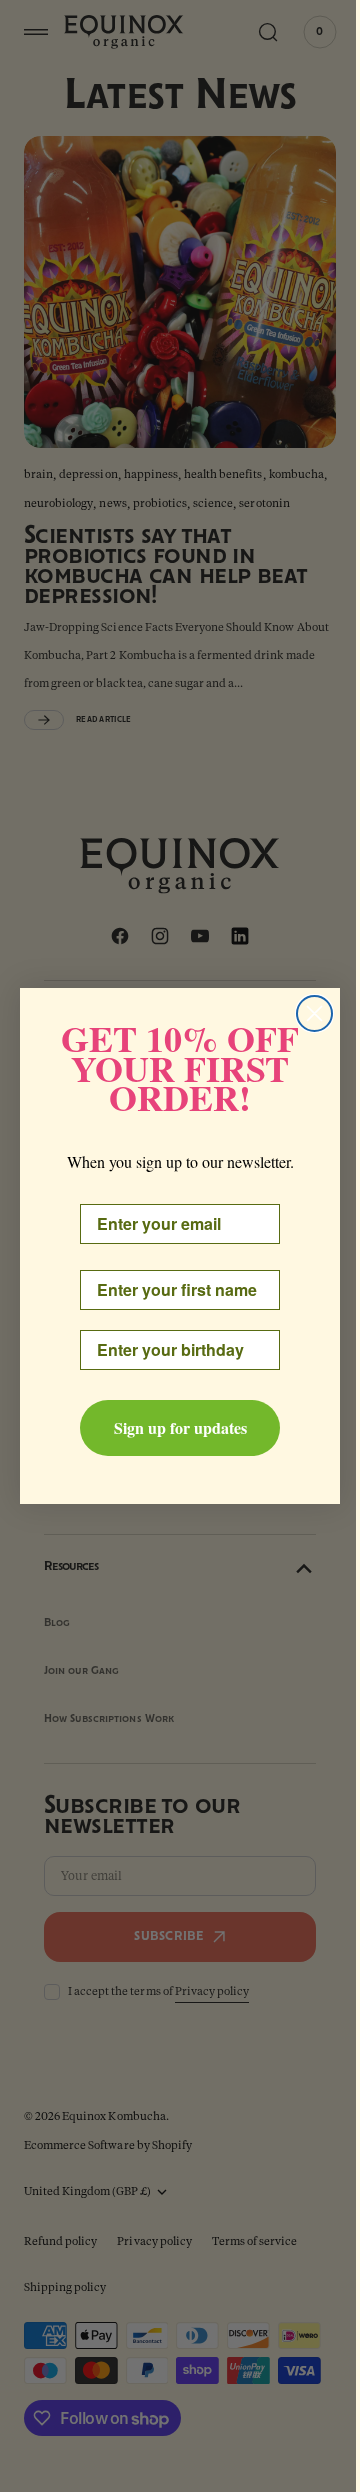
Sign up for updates (172, 1427)
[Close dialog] (307, 1013)
